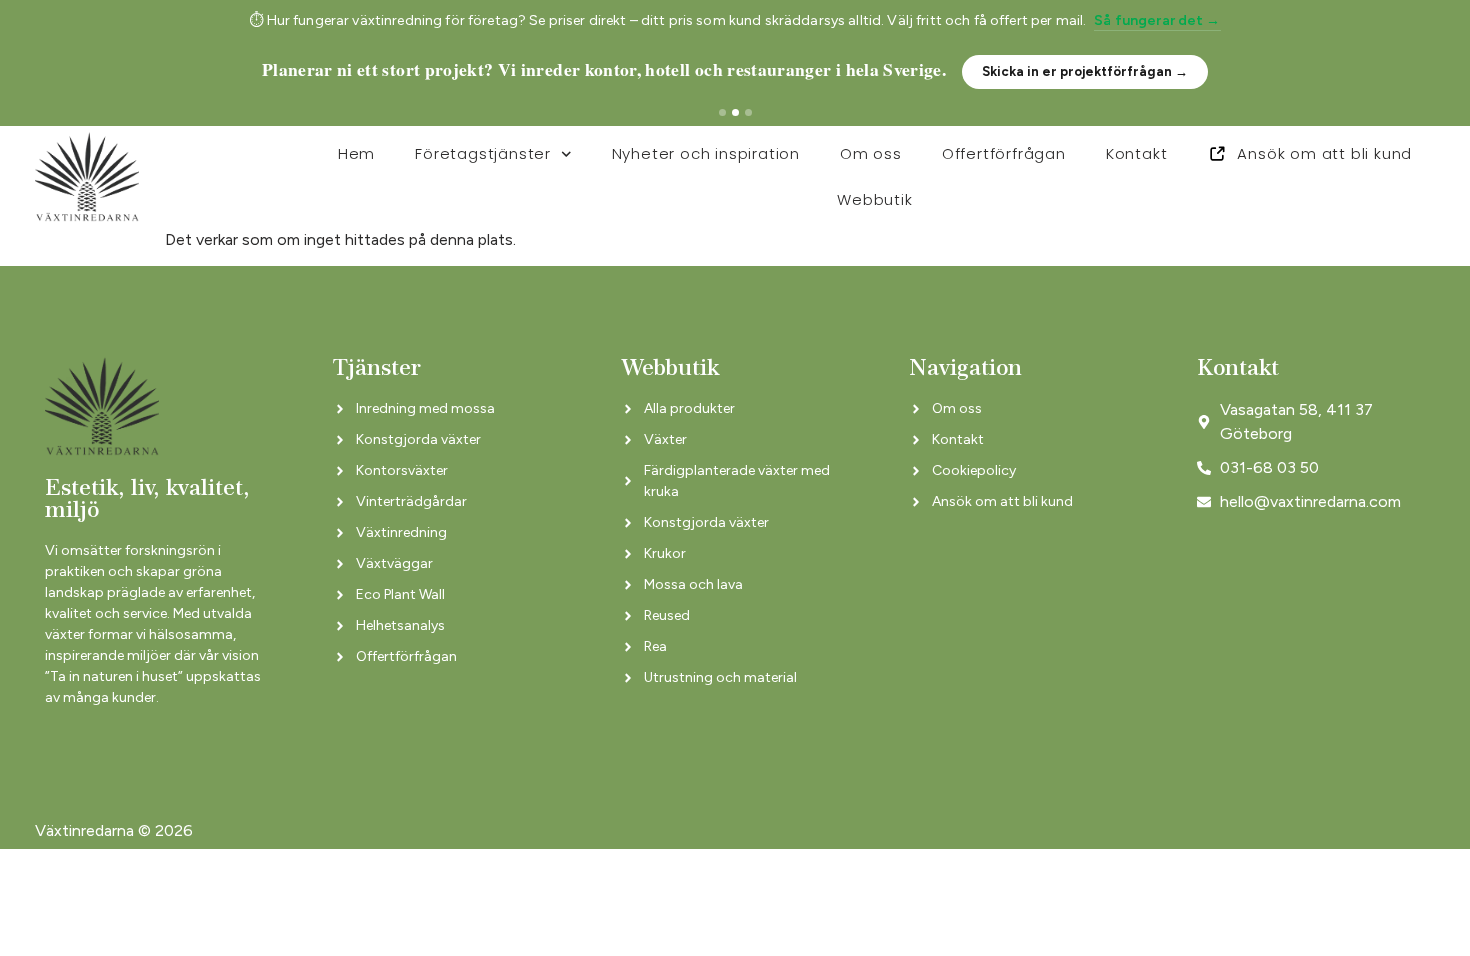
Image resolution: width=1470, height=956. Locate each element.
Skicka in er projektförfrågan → (1085, 71)
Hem (356, 153)
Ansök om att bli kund (1324, 153)
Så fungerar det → (1157, 20)
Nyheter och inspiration (706, 153)
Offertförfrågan (1004, 153)
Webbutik (874, 199)
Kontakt (1137, 153)
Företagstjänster (483, 153)
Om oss (871, 153)
